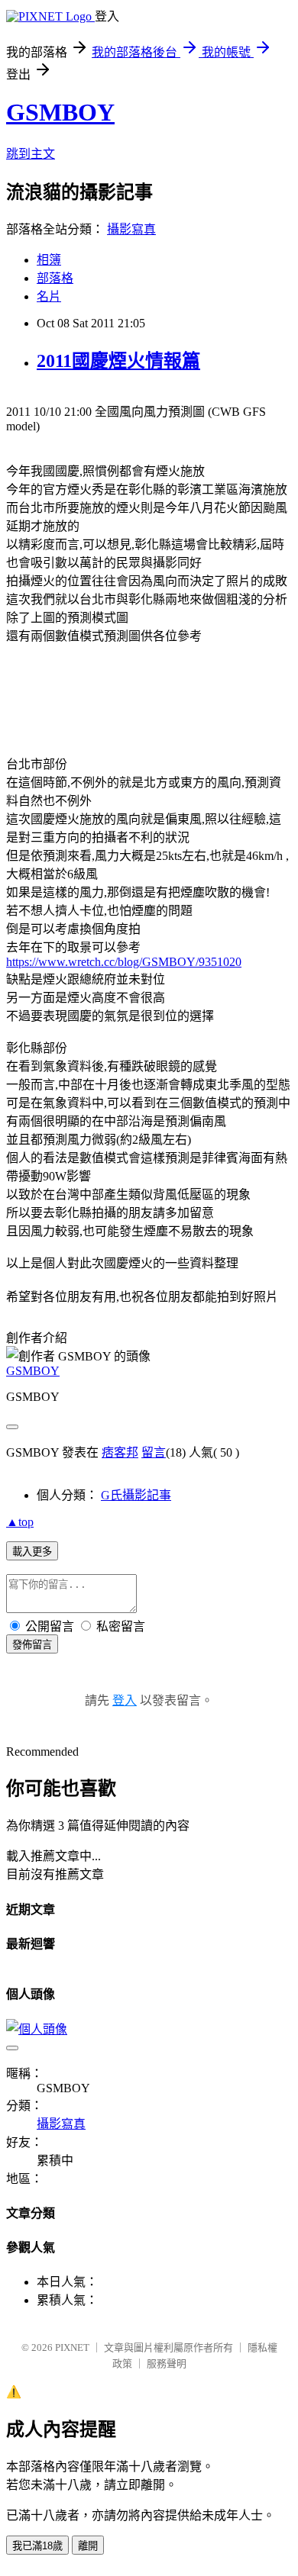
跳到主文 (31, 154)
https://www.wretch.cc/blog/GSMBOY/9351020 (124, 962)
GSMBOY (60, 112)
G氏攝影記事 (136, 1495)
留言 (154, 1452)
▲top (20, 1522)
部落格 (55, 278)
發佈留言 (32, 1645)
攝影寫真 (131, 229)
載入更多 (32, 1552)
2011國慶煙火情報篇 (118, 361)
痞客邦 (120, 1452)
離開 (88, 2546)
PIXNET (72, 2347)
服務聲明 (167, 2363)
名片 (49, 296)
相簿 (49, 260)
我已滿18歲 (37, 2546)
